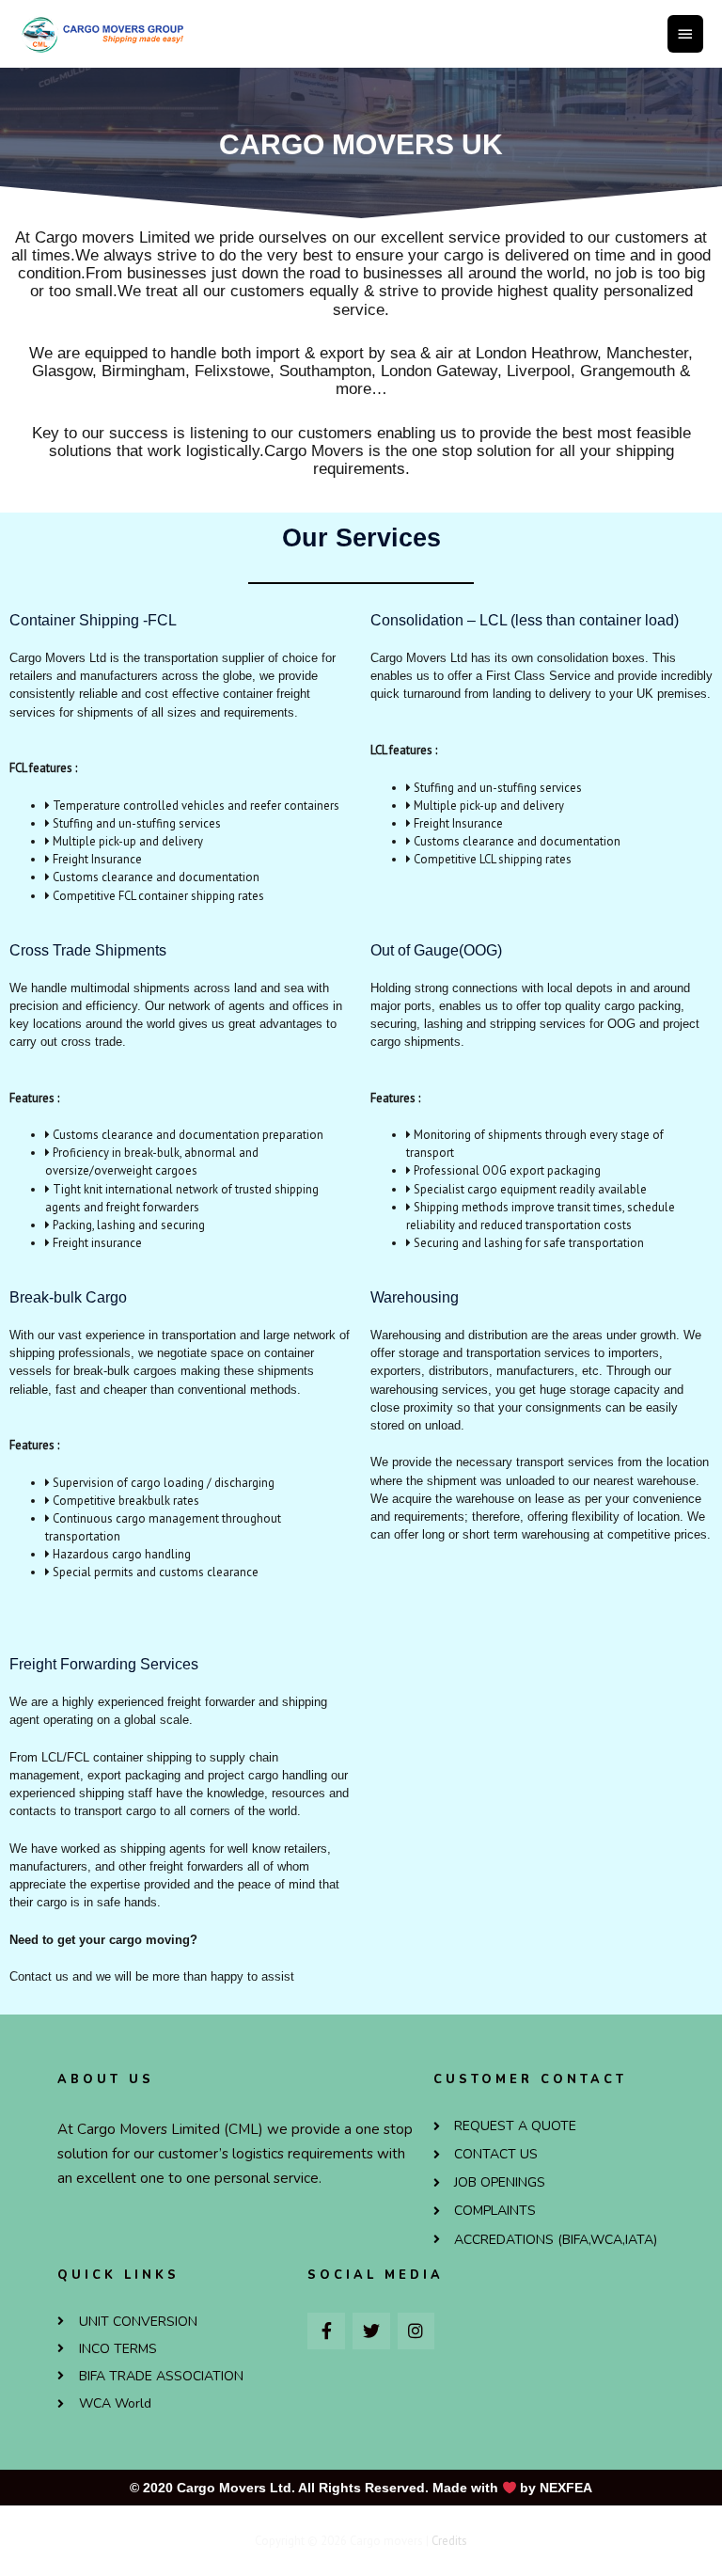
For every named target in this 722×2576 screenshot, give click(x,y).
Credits (449, 2541)
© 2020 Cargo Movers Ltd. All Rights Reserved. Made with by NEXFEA (361, 2488)
